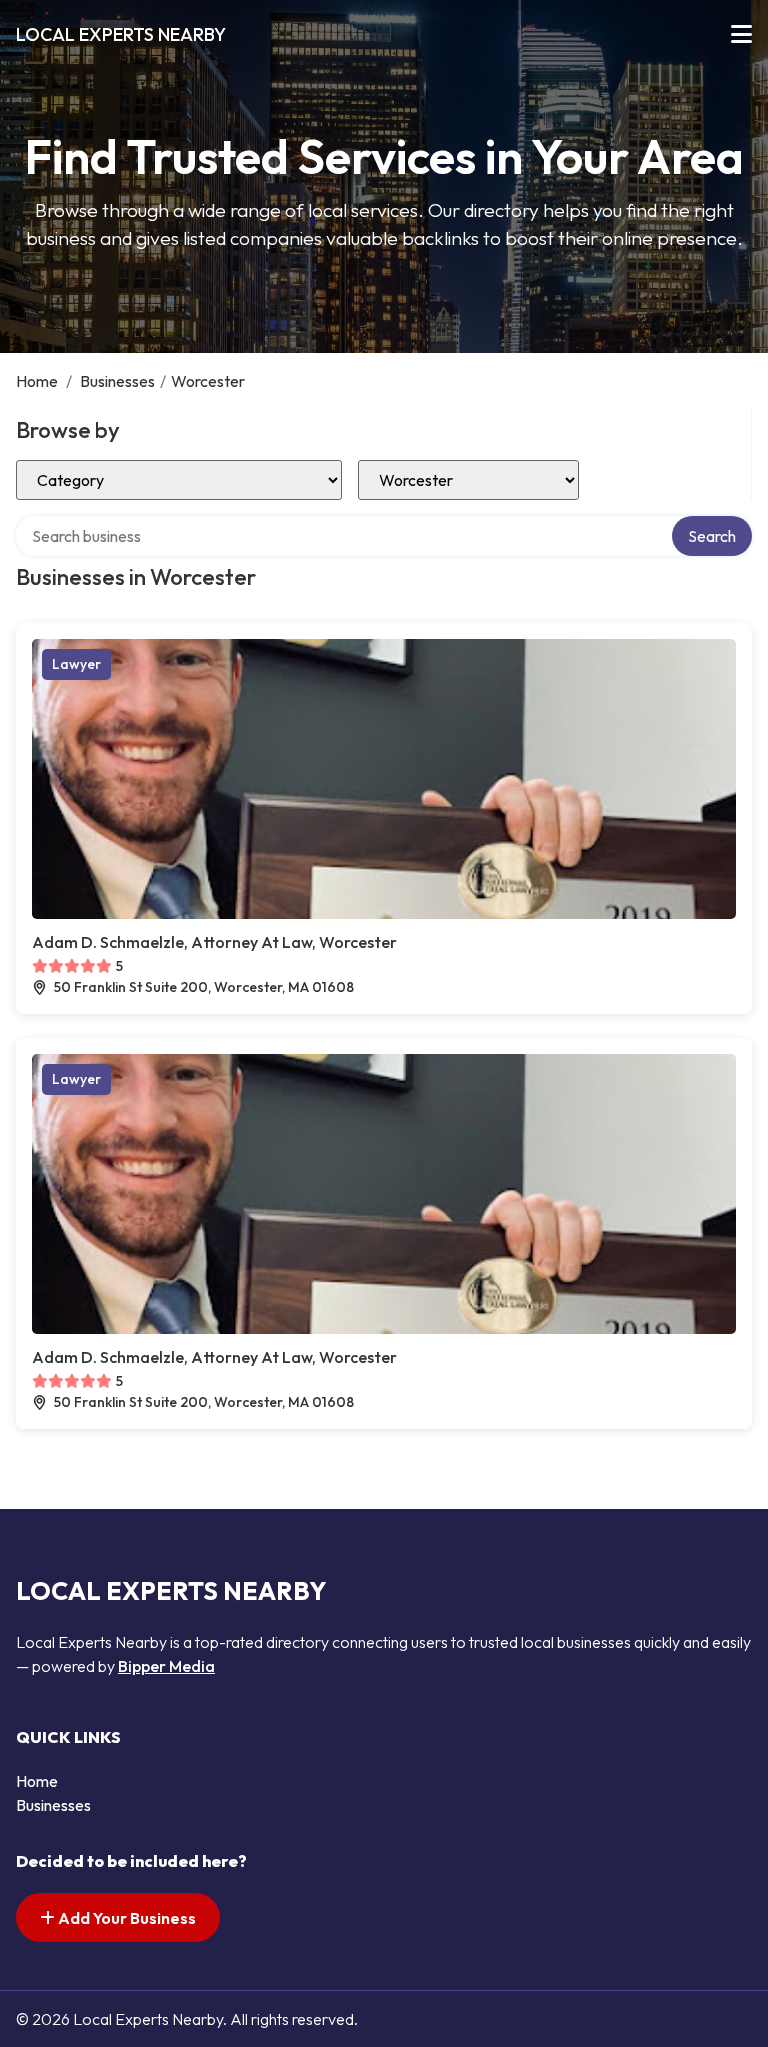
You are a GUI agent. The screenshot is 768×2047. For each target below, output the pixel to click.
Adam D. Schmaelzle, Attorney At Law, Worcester (214, 942)
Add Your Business (125, 1918)
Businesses (117, 381)
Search (712, 536)
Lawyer (76, 664)
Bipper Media (166, 1666)
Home (37, 381)
